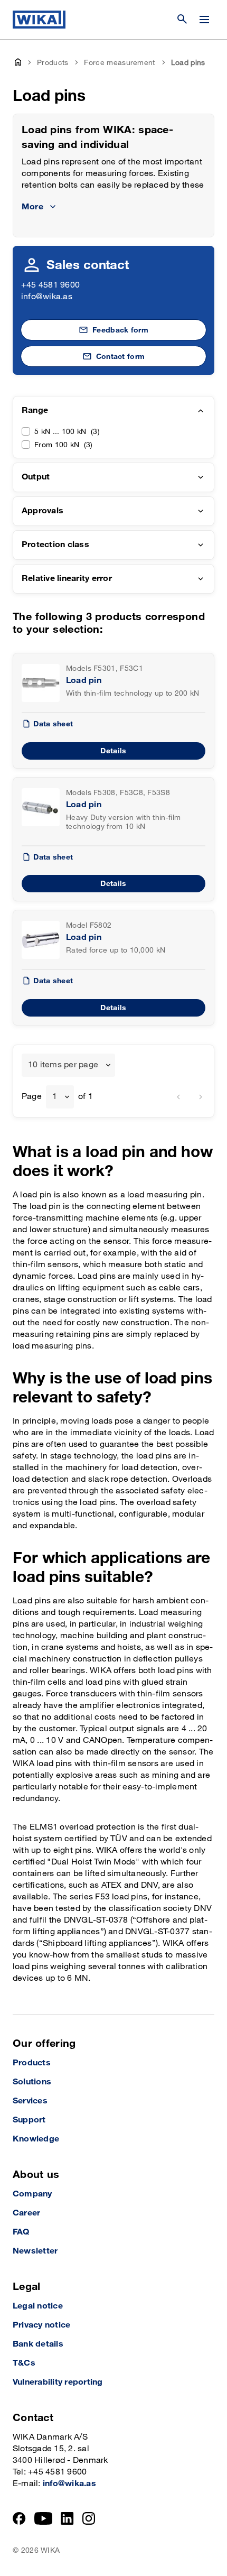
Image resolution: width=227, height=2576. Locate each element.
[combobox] (68, 1065)
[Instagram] (89, 2518)
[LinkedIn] (67, 2518)
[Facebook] (19, 2518)
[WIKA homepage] (39, 20)
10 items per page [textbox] (63, 1065)
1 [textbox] (55, 1097)
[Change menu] (204, 20)
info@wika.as (47, 297)
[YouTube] (44, 2518)
